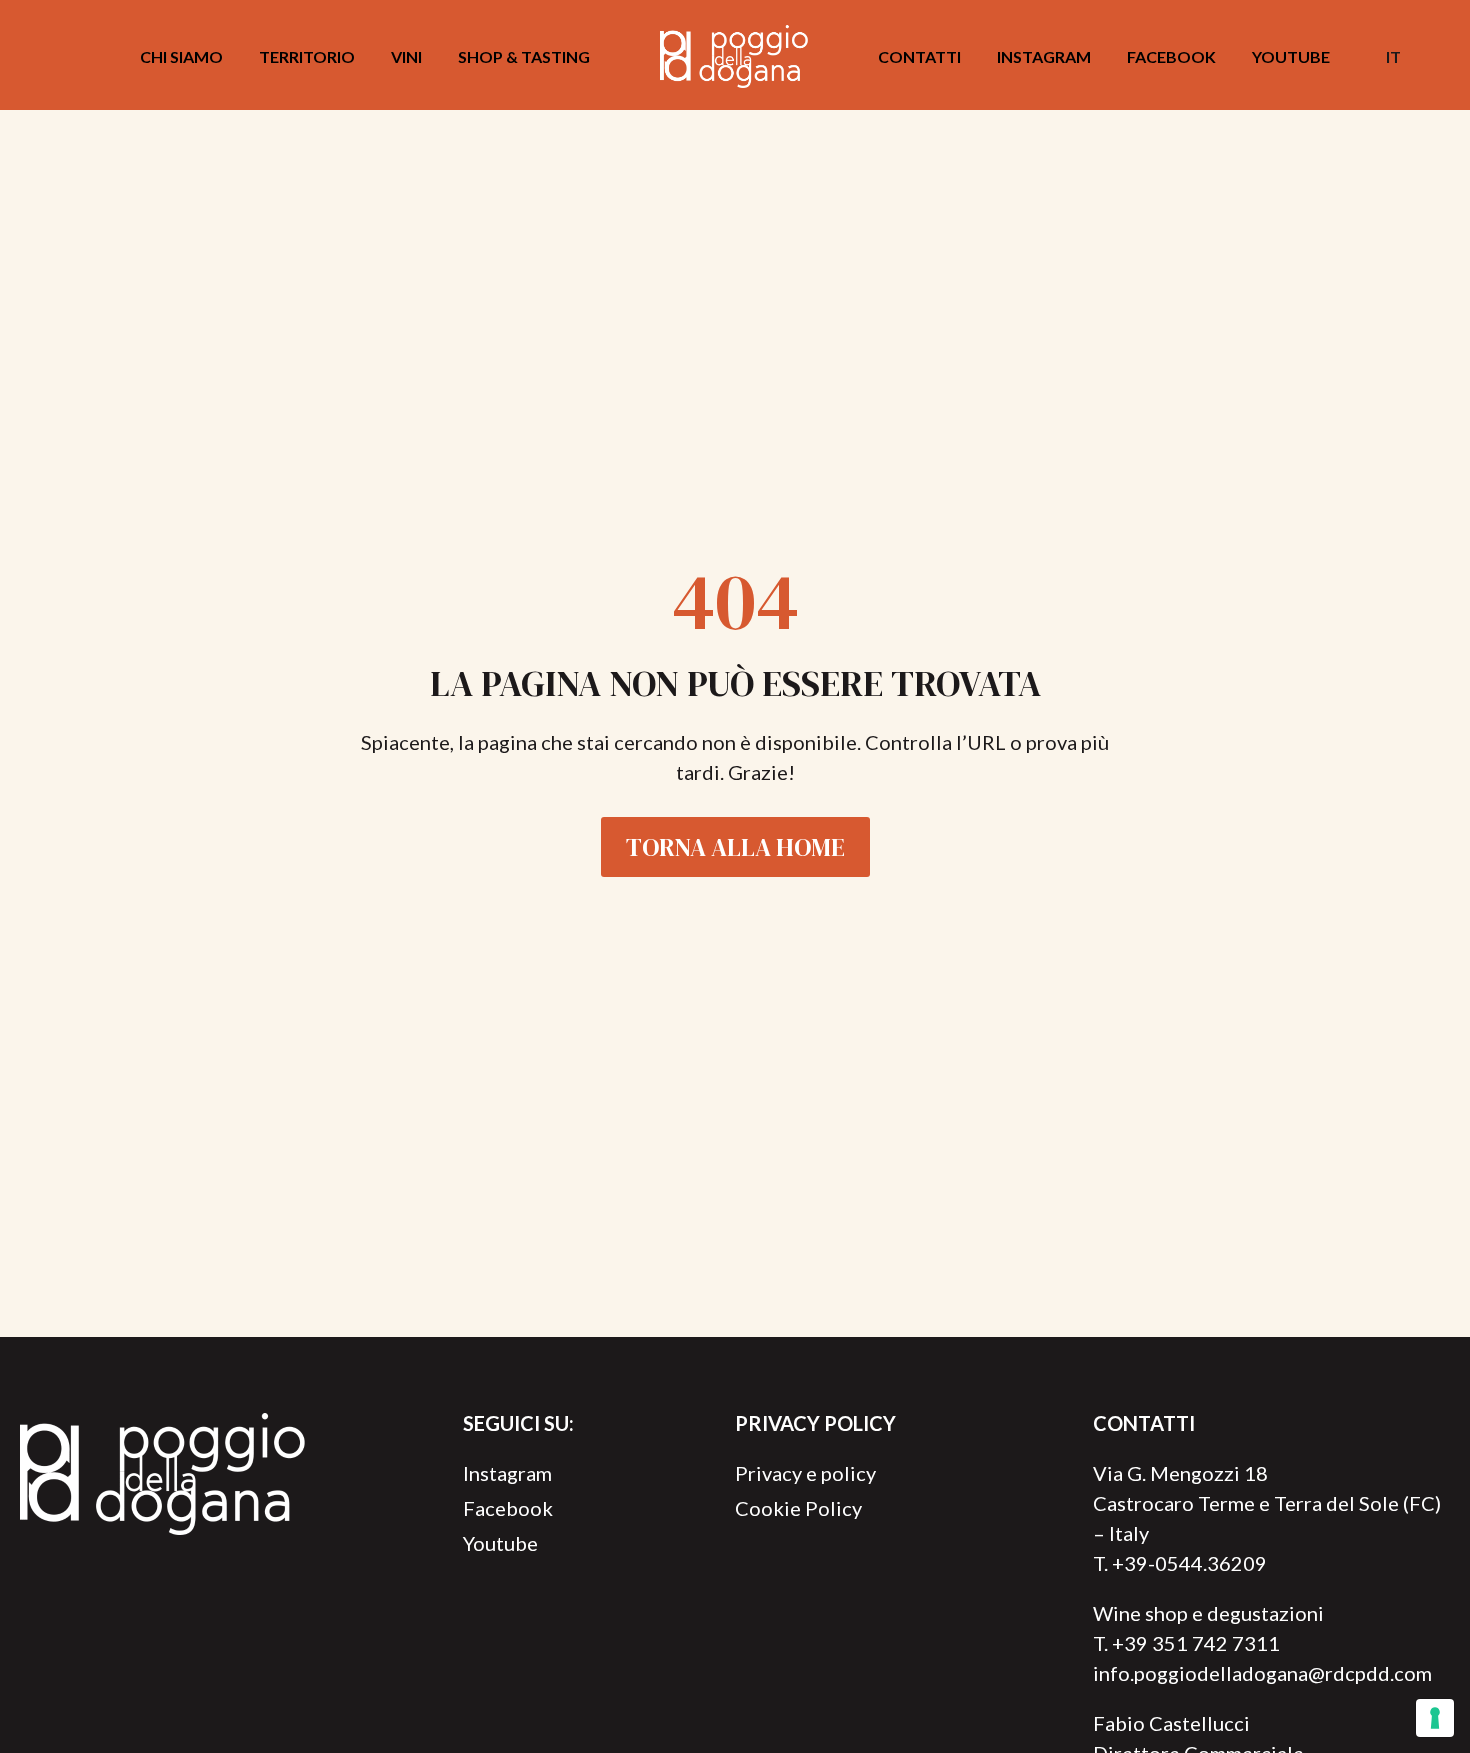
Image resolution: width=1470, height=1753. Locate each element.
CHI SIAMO (181, 56)
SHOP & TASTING (524, 56)
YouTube (1291, 56)
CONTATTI (919, 56)
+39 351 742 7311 (1196, 1643)
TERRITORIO (307, 56)
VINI (406, 56)
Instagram (1044, 56)
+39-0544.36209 (1189, 1563)
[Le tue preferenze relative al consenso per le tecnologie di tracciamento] (1435, 1718)
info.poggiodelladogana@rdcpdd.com (1262, 1673)
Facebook (1171, 56)
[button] (1432, 56)
